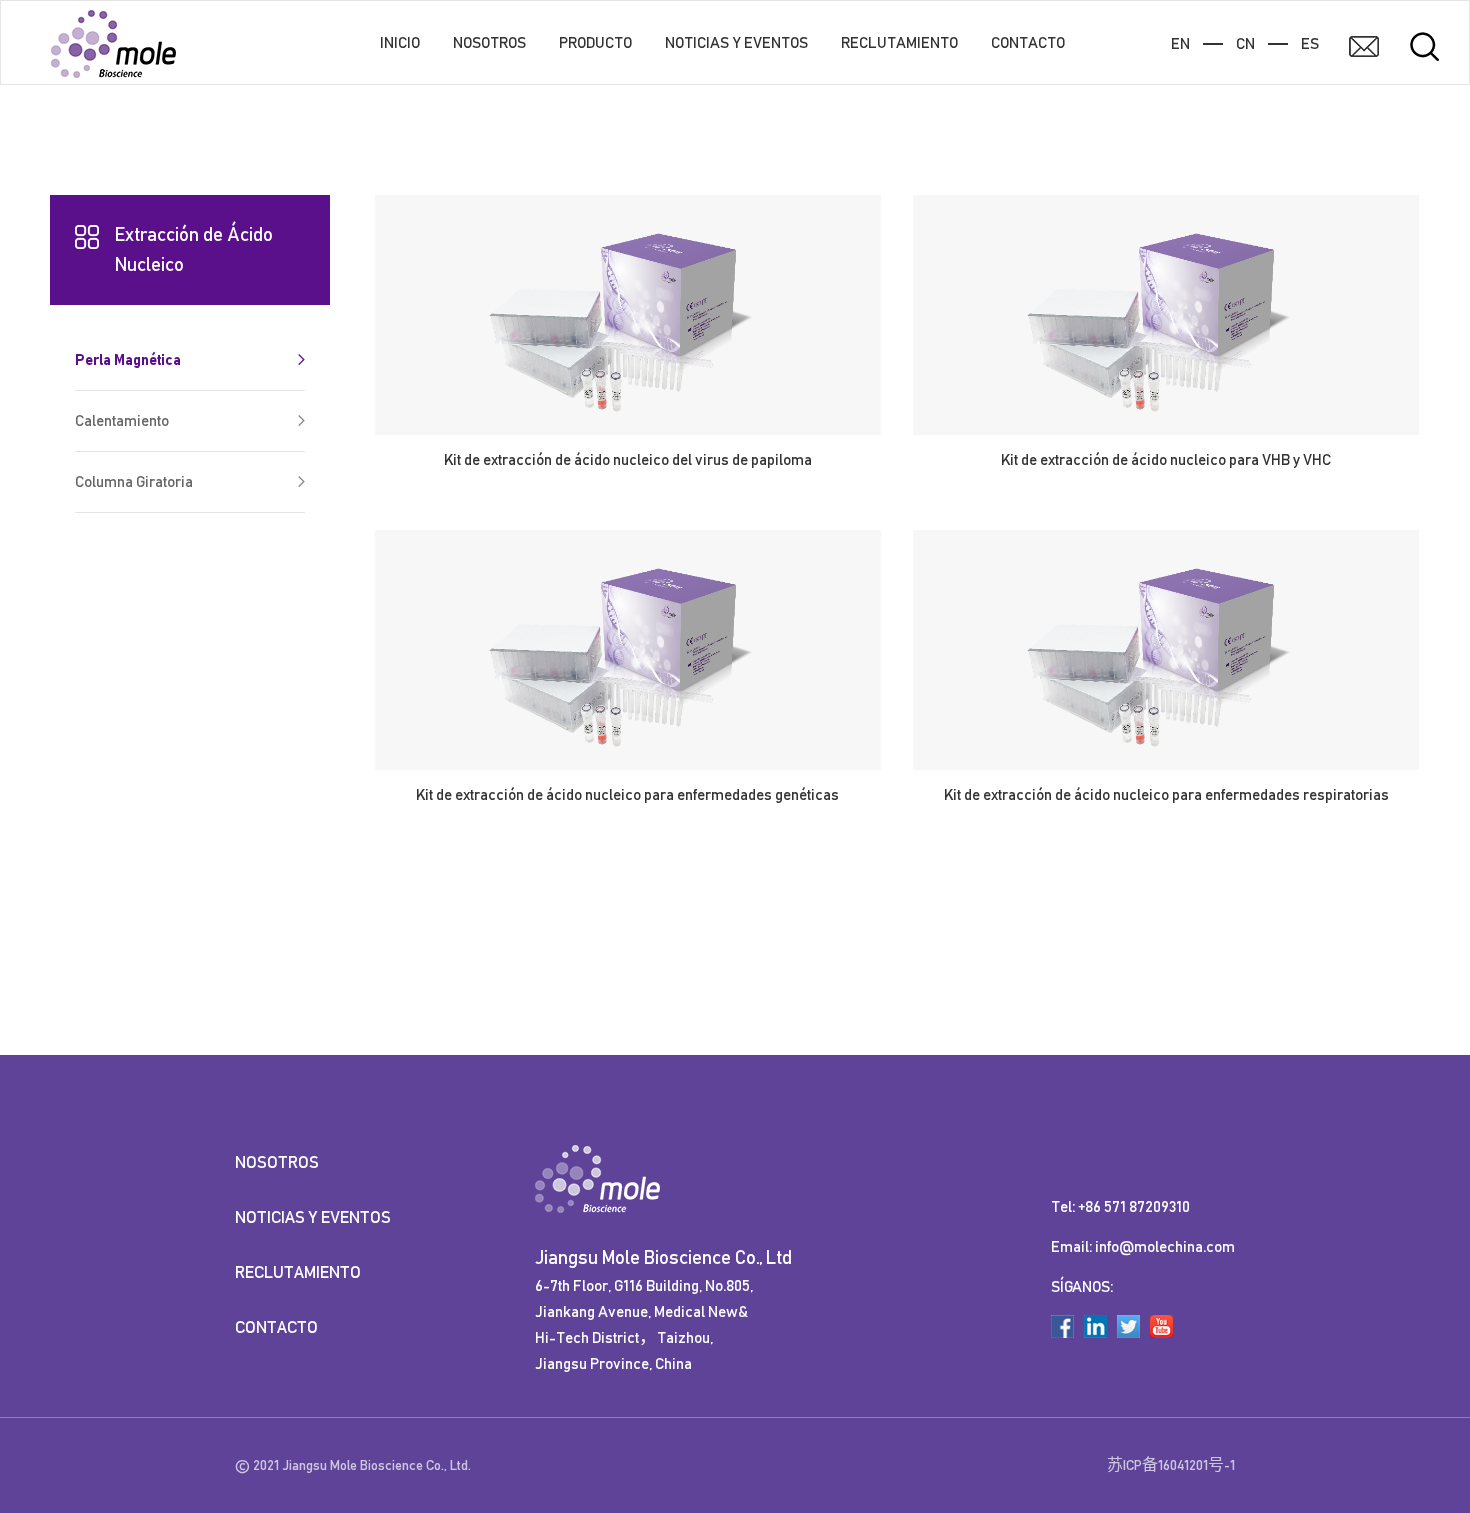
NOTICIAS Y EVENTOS (736, 43)
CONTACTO (1028, 43)
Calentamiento (122, 421)
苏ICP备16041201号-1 (1171, 1465)
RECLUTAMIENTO (899, 43)
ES (1310, 44)
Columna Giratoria (134, 482)
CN (1245, 44)
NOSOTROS (489, 43)
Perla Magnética (128, 360)
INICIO (400, 43)
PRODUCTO (595, 43)
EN (1180, 44)
